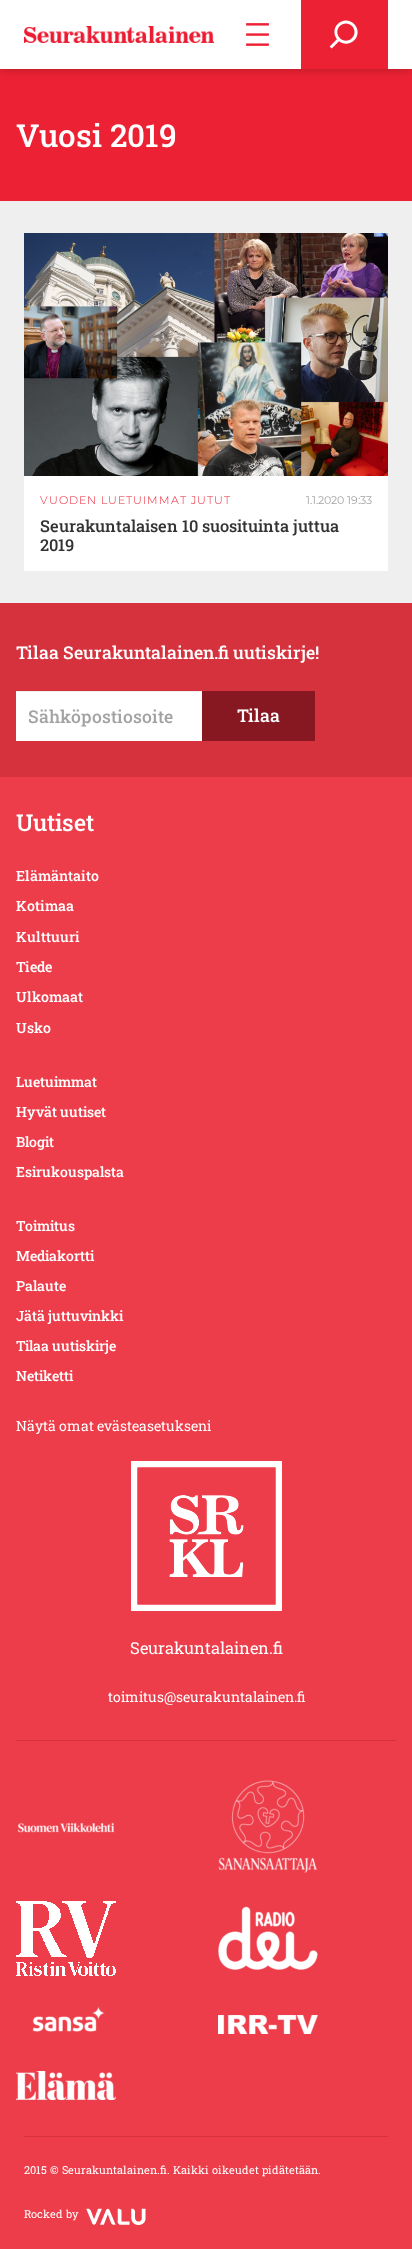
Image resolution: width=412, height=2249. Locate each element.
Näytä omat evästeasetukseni (113, 1425)
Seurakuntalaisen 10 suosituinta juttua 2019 (189, 536)
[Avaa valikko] (257, 34)
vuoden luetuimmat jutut (135, 500)
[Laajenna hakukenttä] (344, 34)
